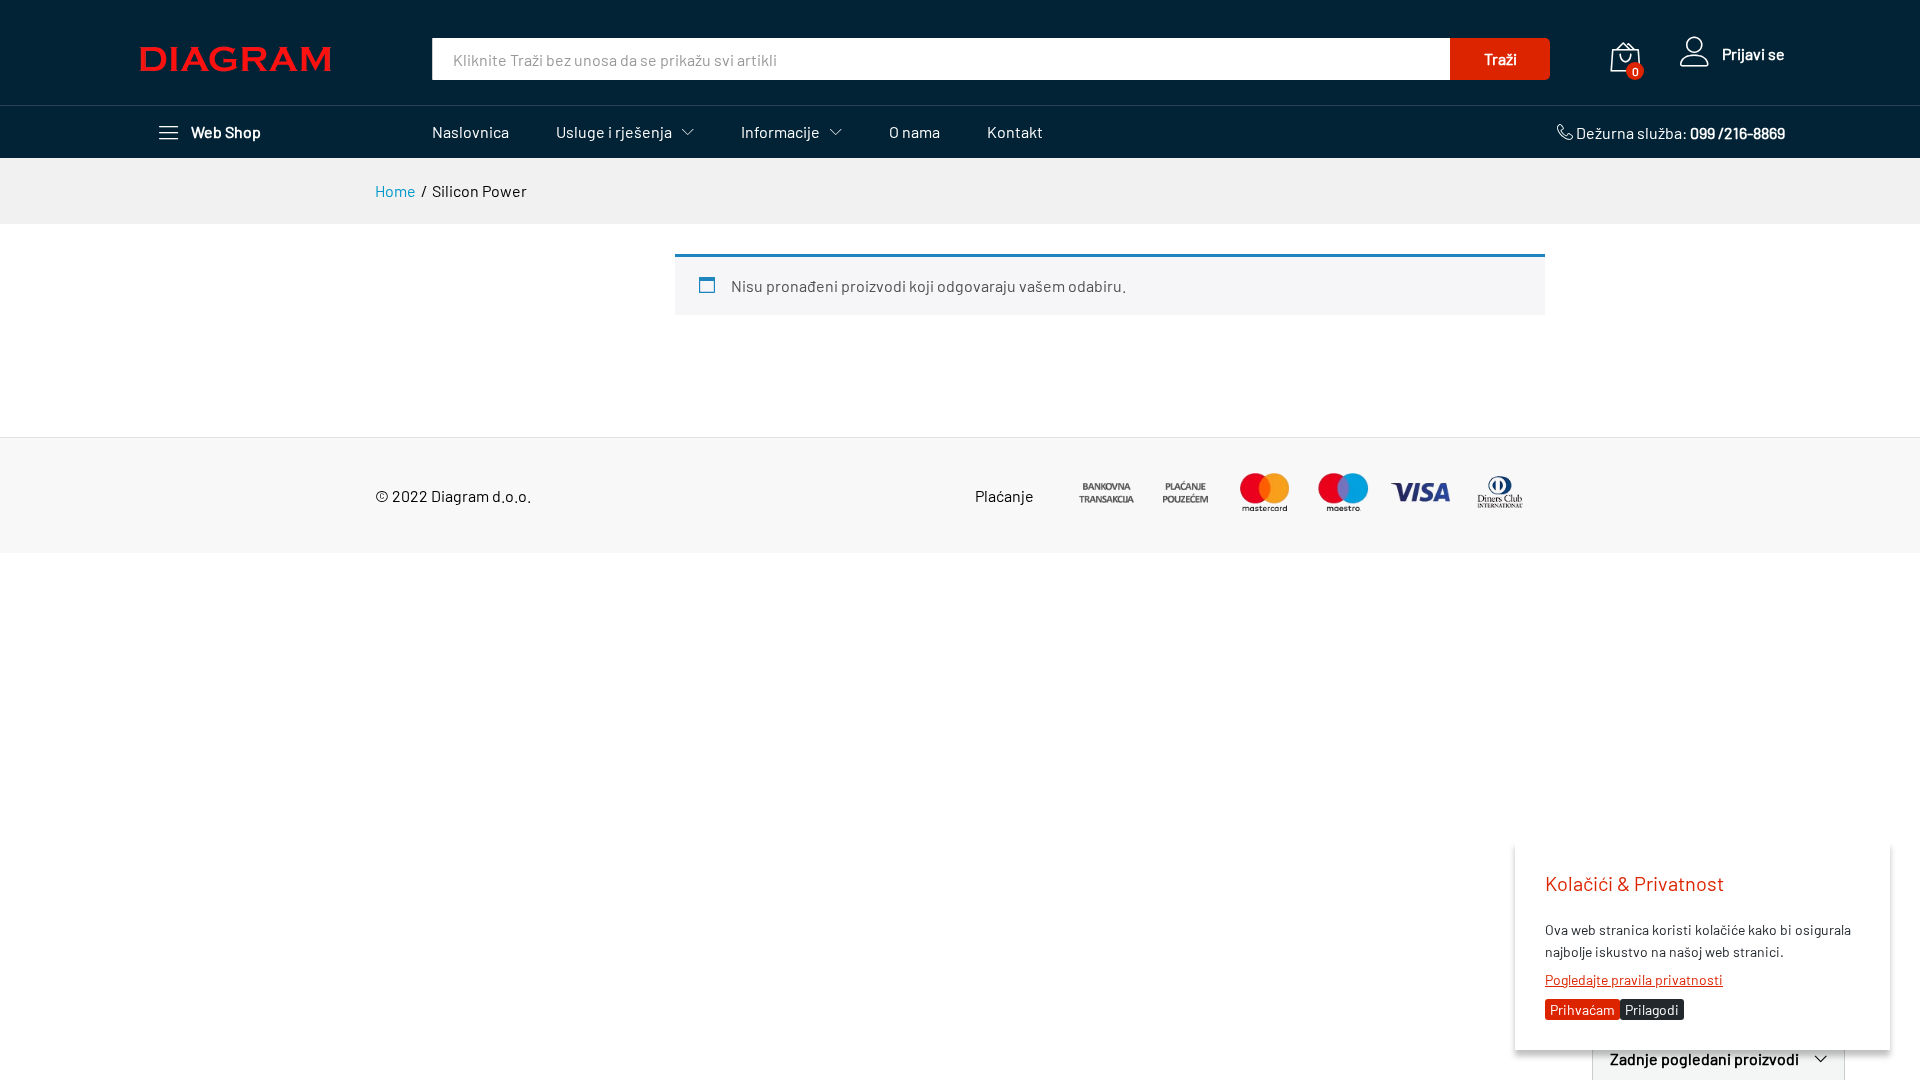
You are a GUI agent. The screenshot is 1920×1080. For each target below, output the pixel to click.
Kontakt (1015, 132)
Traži (1500, 58)
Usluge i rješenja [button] (614, 132)
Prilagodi (1652, 1009)
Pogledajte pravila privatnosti (1634, 979)
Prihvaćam (1582, 1009)
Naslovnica (470, 132)
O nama (914, 132)
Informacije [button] (780, 132)
